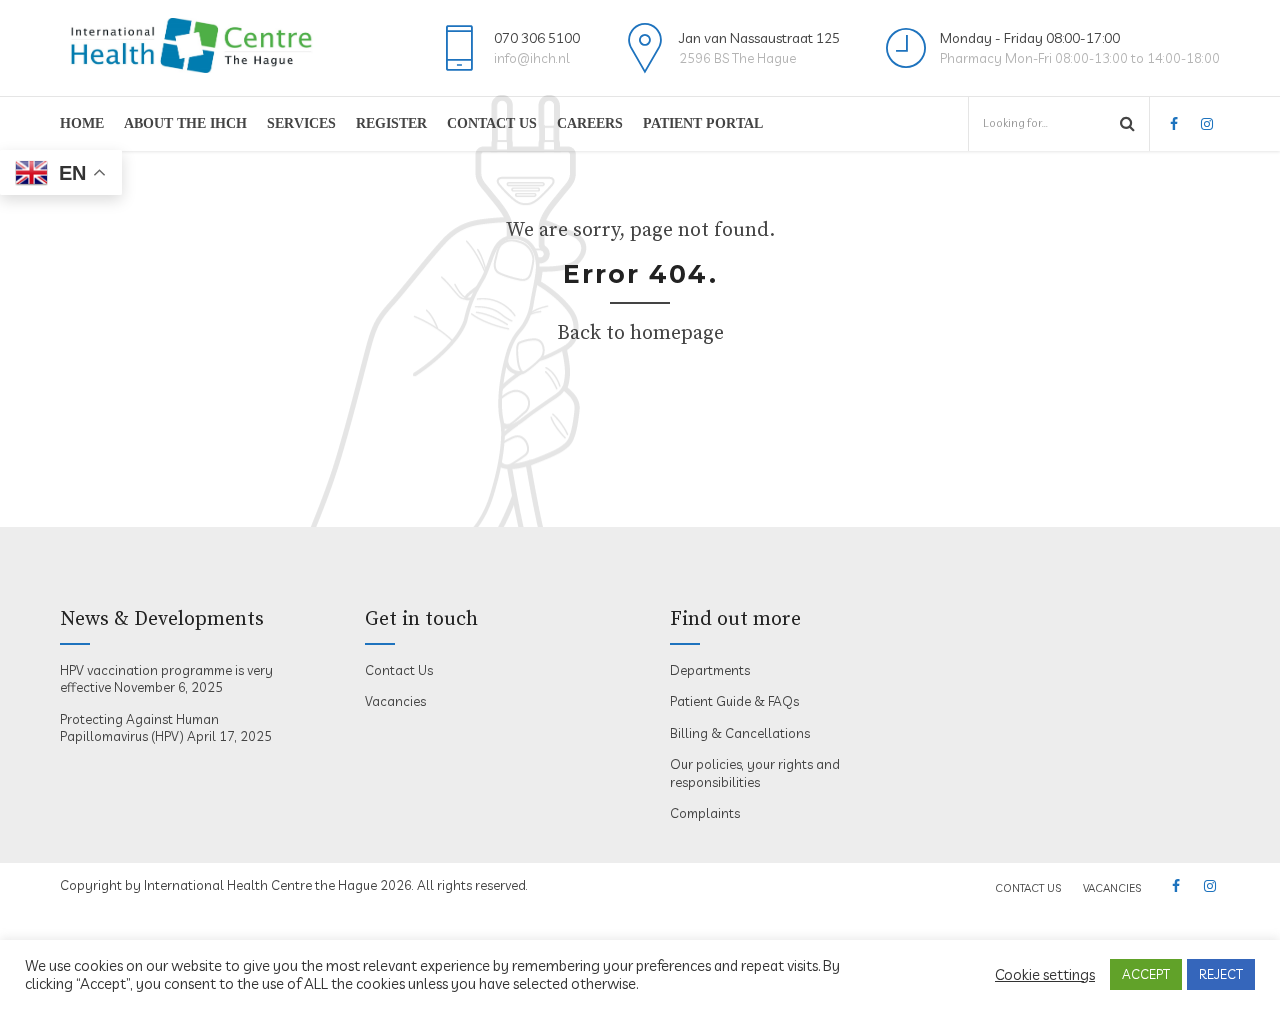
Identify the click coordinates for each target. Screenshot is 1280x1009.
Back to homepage (640, 333)
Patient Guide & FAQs (734, 701)
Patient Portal (703, 123)
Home (82, 123)
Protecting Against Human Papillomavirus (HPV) (139, 728)
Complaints (705, 813)
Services (301, 123)
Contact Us (492, 123)
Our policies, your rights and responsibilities (755, 773)
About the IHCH (185, 123)
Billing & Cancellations (740, 733)
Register (391, 123)
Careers (590, 123)
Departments (710, 670)
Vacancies (395, 701)
